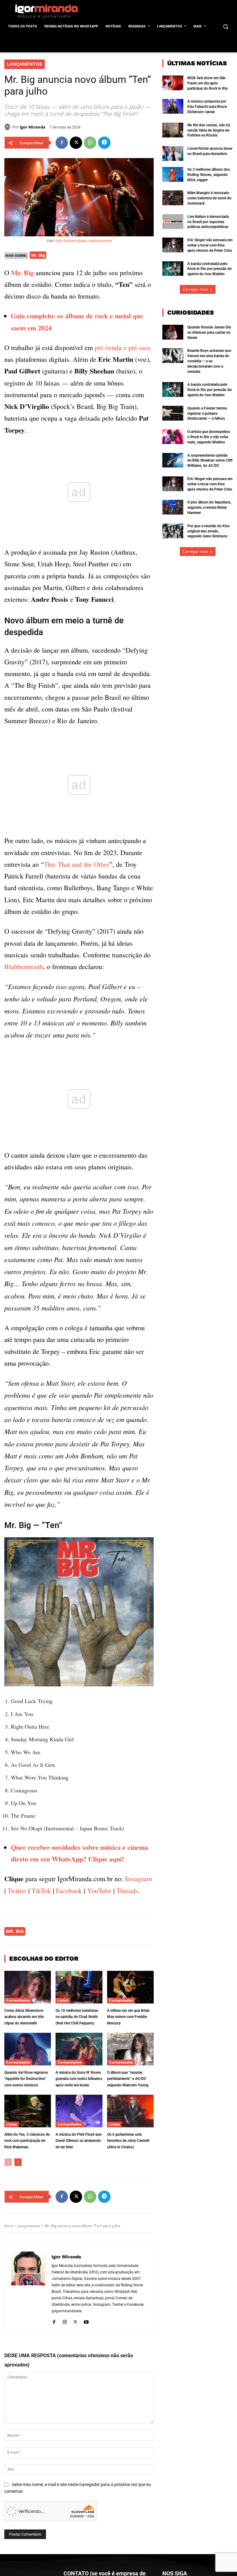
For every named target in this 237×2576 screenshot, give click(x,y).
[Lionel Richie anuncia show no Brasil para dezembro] (173, 153)
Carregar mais (195, 289)
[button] (225, 27)
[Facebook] (62, 143)
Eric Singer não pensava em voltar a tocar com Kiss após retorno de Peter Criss (210, 245)
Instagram (139, 1879)
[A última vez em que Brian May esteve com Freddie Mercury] (130, 1987)
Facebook (69, 1891)
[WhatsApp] (90, 143)
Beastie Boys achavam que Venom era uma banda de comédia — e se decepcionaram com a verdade (209, 361)
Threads (127, 1891)
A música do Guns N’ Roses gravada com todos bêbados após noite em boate (79, 2079)
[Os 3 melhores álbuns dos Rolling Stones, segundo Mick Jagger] (173, 174)
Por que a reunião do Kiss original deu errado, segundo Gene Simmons (208, 531)
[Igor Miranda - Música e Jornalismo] (46, 11)
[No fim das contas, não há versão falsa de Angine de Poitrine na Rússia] (173, 130)
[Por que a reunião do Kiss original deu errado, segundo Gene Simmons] (173, 531)
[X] (76, 143)
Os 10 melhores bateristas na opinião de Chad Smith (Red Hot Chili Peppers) (77, 2017)
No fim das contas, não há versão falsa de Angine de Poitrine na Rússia (209, 130)
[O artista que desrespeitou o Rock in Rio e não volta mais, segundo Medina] (173, 437)
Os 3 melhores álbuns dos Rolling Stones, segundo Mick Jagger (209, 175)
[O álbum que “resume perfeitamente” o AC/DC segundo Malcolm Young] (130, 2049)
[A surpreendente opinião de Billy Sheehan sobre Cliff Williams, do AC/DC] (173, 460)
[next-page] (18, 2162)
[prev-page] (8, 2162)
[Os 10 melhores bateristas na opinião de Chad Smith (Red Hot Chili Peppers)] (79, 1987)
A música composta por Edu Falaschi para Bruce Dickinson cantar (207, 107)
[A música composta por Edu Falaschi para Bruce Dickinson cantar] (173, 106)
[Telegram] (104, 143)
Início (9, 2226)
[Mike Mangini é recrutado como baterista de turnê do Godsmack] (173, 198)
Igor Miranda (33, 127)
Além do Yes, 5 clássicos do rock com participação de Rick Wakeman (27, 2141)
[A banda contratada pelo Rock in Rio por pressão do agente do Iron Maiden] (173, 269)
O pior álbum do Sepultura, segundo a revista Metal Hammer (209, 507)
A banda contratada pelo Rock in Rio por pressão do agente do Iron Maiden (210, 269)
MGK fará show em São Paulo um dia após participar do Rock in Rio (208, 83)
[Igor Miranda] (8, 127)
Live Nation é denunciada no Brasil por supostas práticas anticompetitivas (208, 222)
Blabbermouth (24, 966)
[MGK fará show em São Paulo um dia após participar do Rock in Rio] (173, 83)
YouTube (99, 1891)
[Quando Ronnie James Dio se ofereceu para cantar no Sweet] (173, 332)
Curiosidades (18, 2000)
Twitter (17, 1891)
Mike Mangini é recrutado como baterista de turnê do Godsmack (209, 198)
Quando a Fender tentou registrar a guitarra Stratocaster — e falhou (207, 414)
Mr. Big (38, 255)
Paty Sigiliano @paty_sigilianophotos (83, 241)
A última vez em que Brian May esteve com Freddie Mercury (128, 2017)
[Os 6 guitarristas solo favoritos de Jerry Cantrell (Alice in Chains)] (130, 2111)
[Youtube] (86, 2321)
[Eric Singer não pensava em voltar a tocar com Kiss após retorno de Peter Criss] (173, 245)
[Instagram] (65, 2321)
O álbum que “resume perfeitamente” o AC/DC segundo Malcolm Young (128, 2079)
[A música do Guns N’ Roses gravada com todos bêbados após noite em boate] (79, 2049)
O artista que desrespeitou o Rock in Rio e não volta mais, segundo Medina (209, 437)
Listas (63, 2000)
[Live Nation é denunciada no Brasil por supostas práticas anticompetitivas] (173, 222)
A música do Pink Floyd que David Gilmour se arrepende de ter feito (79, 2141)
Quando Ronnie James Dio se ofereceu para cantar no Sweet (209, 332)
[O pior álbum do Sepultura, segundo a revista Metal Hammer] (173, 507)
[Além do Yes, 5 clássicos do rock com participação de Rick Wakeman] (28, 2111)
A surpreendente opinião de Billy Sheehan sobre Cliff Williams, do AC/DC (210, 461)
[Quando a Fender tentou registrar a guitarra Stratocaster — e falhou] (173, 413)
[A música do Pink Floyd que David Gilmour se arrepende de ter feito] (79, 2111)
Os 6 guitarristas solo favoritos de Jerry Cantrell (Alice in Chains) (128, 2141)
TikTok (41, 1891)
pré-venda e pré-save (123, 347)
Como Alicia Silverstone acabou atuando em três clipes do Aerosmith (24, 2017)
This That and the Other (77, 864)
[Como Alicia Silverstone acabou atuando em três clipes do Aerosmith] (28, 1987)
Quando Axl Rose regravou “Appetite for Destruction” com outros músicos (26, 2079)
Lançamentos (25, 64)
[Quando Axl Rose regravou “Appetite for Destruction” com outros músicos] (28, 2049)
